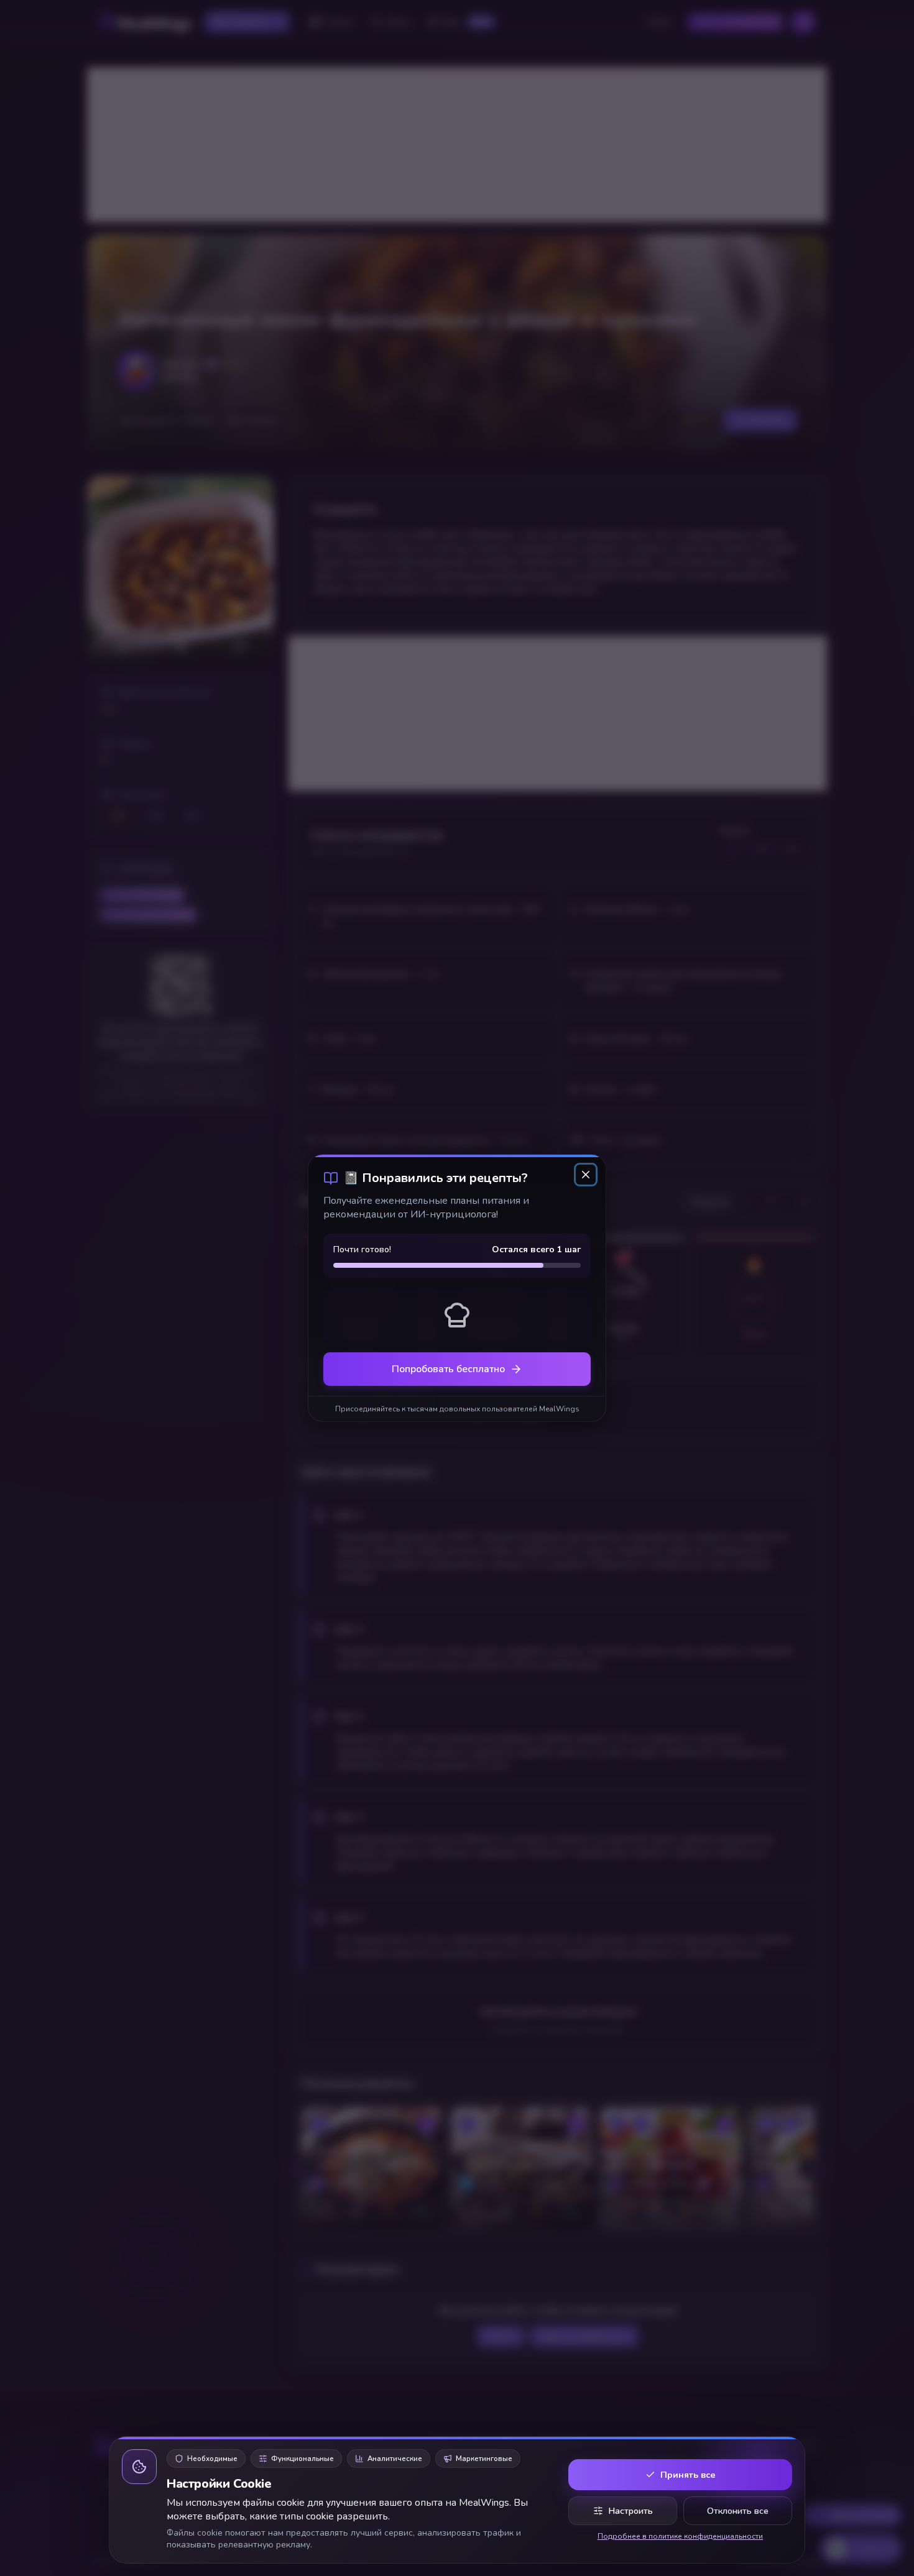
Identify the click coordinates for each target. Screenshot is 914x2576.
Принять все (688, 2475)
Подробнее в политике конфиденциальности (680, 2536)
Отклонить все (738, 2511)
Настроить (630, 2511)
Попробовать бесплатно (448, 1369)
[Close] (586, 1175)
